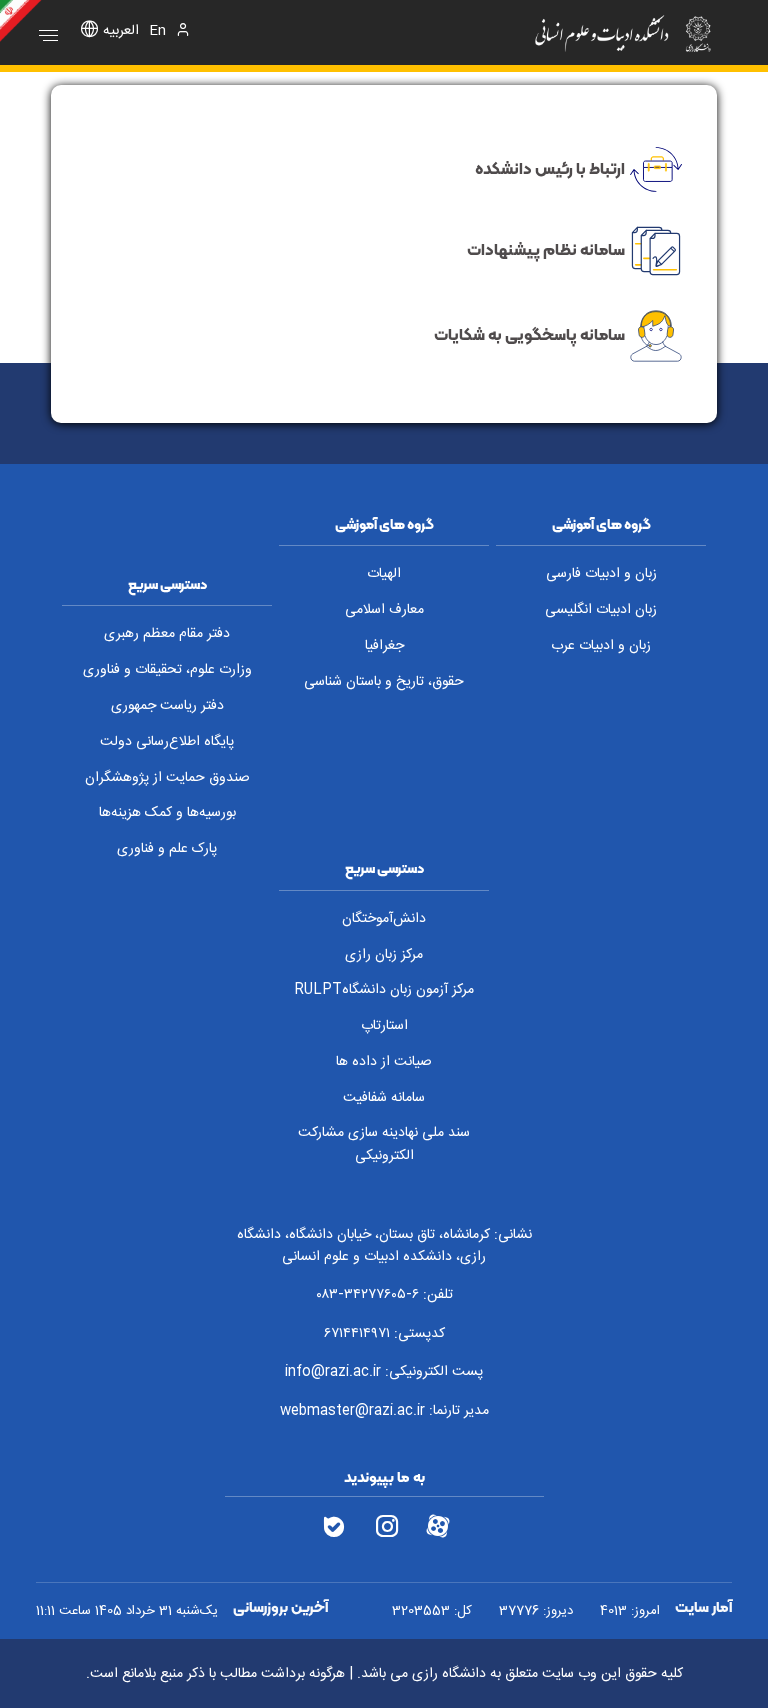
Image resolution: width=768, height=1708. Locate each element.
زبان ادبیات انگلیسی (601, 610)
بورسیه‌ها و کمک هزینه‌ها (167, 813)
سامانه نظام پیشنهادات (546, 249)
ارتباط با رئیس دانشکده (550, 168)
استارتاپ (384, 1026)
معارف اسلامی (384, 610)
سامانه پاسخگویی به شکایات (529, 334)
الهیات (384, 574)
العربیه (121, 31)
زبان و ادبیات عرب (601, 646)
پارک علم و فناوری (167, 849)
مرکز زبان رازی (384, 955)
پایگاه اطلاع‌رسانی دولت (167, 742)
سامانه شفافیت (384, 1098)
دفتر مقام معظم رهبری (167, 634)
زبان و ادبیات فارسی (601, 574)
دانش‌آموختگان (384, 919)
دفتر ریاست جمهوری (167, 706)
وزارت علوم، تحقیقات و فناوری (167, 670)
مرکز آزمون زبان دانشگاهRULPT (384, 990)
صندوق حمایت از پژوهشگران (167, 778)
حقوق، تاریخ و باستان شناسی (384, 682)
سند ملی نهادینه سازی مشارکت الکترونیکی (384, 1144)
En (157, 31)
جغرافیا (384, 646)
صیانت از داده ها (384, 1062)
